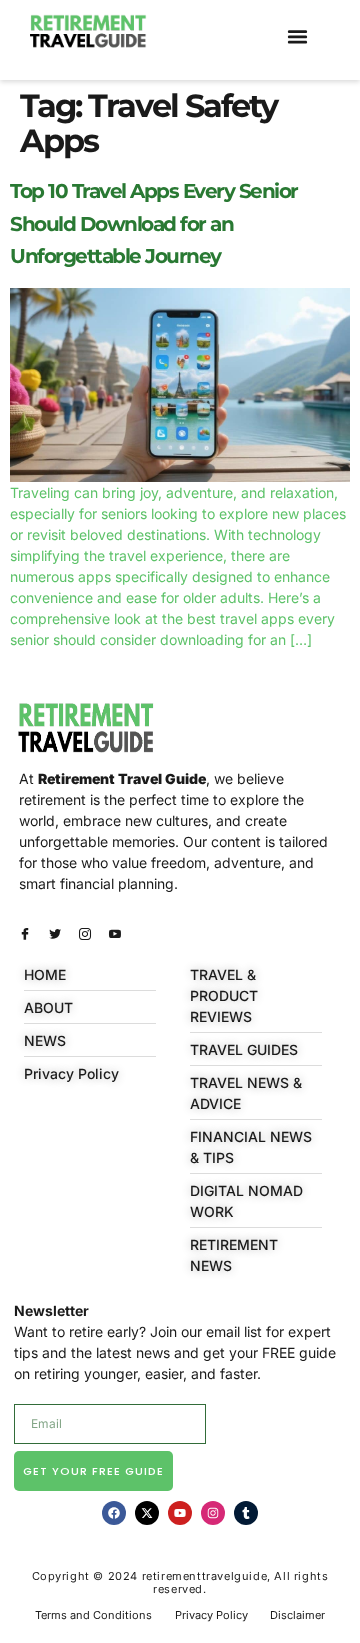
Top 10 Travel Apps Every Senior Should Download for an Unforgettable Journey (154, 223)
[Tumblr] (246, 1513)
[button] (298, 37)
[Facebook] (114, 1513)
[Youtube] (180, 1513)
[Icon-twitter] (55, 934)
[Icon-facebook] (25, 934)
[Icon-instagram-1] (85, 934)
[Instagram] (213, 1513)
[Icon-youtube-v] (115, 934)
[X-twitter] (147, 1513)
